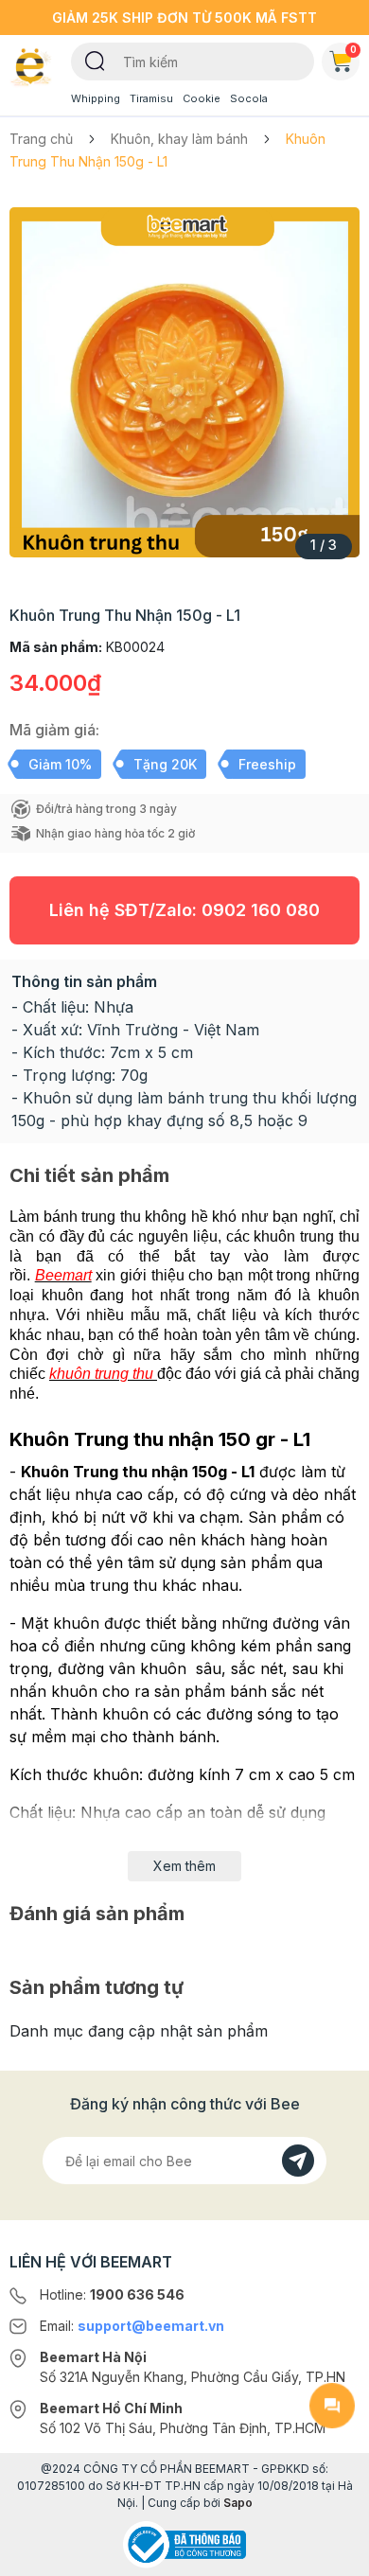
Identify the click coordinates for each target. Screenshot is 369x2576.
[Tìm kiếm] (95, 60)
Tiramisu (151, 98)
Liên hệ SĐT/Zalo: (184, 910)
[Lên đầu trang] (332, 2553)
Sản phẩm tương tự (97, 1987)
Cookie (202, 98)
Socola (249, 98)
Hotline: (112, 2294)
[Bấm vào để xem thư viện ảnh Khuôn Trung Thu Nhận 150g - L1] (184, 382)
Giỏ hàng (353, 49)
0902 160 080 (261, 910)
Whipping (96, 98)
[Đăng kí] (298, 2161)
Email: (132, 2326)
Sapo (238, 2503)
